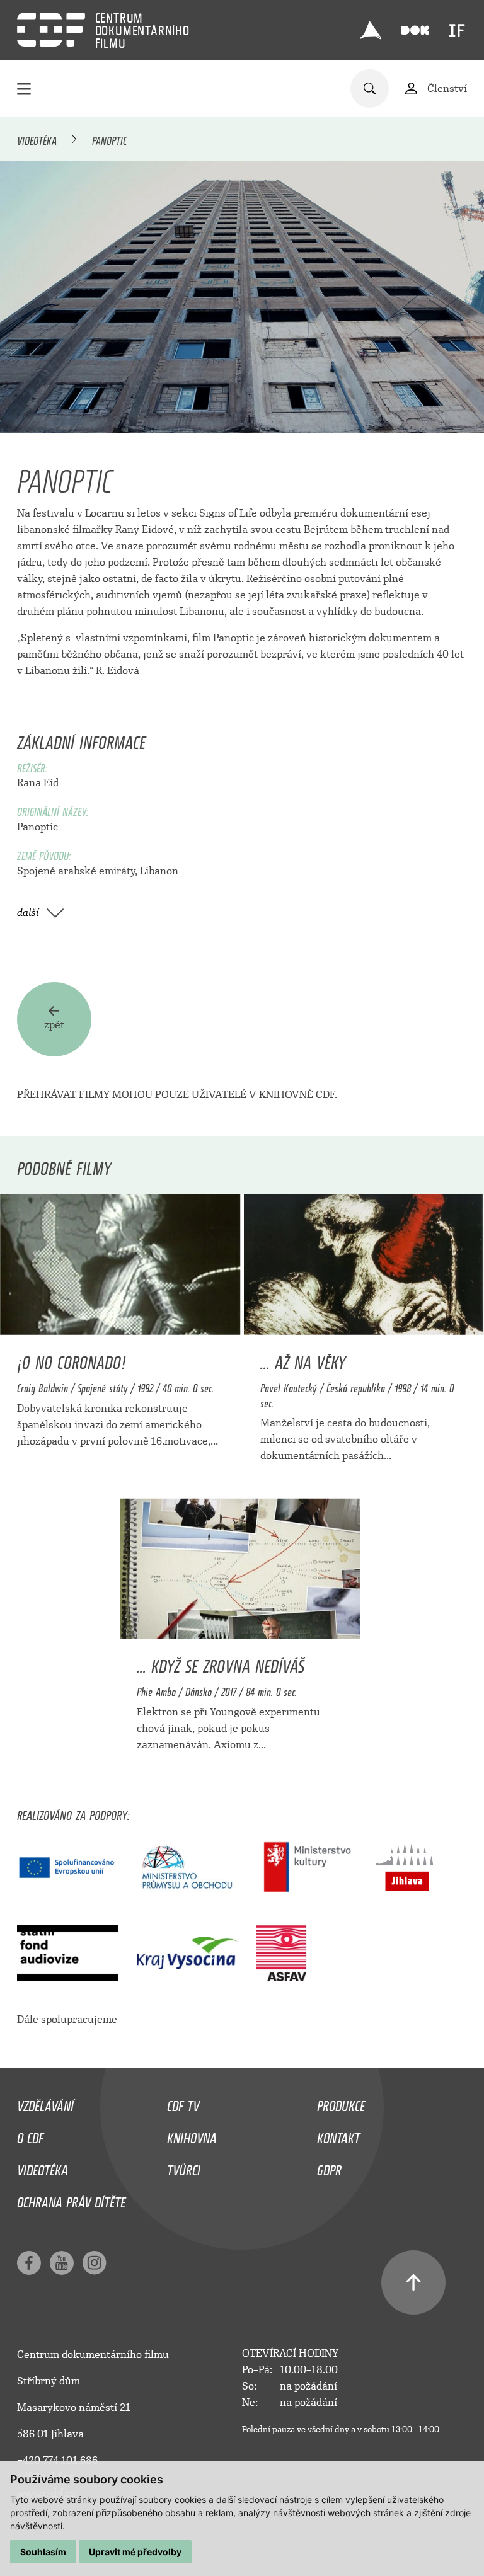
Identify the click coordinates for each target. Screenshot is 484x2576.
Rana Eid (38, 783)
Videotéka (37, 139)
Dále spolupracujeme (67, 2019)
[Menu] (24, 89)
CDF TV (183, 2103)
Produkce (341, 2103)
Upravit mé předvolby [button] (135, 2552)
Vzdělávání (45, 2103)
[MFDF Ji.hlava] (371, 30)
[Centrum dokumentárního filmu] (51, 30)
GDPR (329, 2167)
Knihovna (192, 2135)
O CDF (30, 2135)
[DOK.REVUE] (416, 31)
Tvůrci (184, 2167)
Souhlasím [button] (43, 2552)
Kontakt (338, 2135)
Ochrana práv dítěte (71, 2199)
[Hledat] (370, 89)
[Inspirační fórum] (457, 30)
